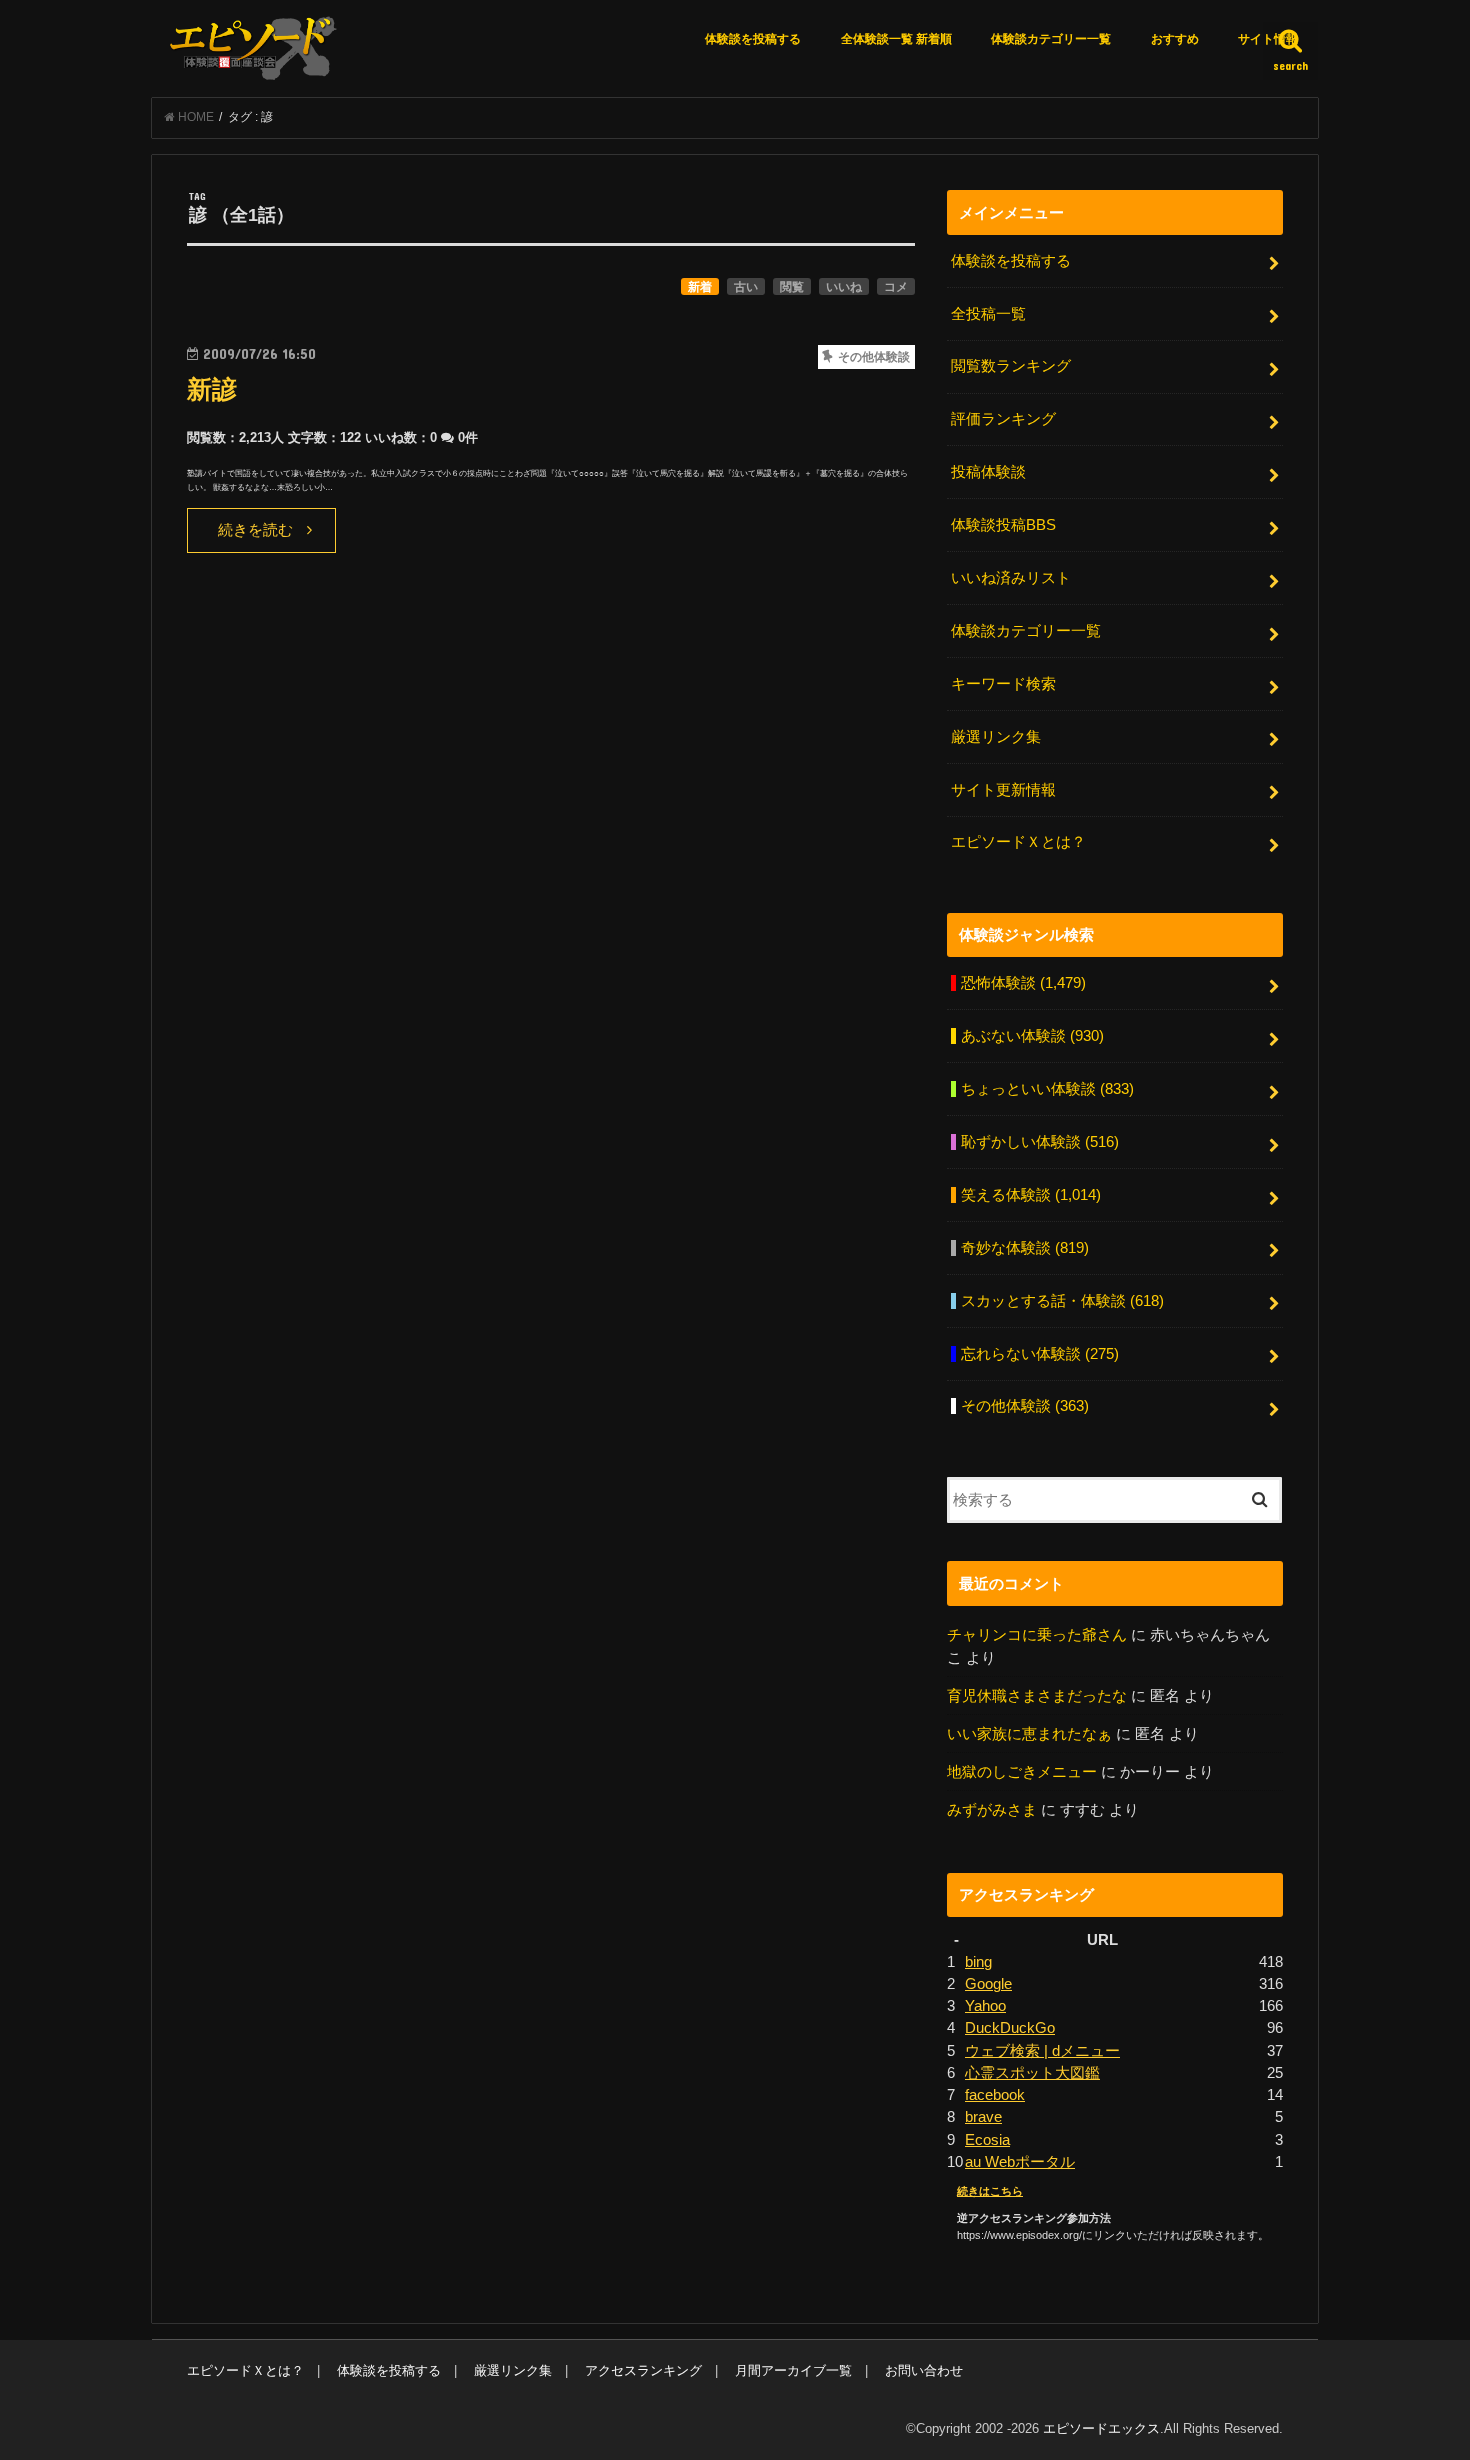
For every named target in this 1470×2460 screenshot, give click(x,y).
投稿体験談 (988, 472)
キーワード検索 (1003, 684)
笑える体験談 (1031, 1195)
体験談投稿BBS (1003, 525)
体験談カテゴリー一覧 (1051, 39)
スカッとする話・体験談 (1062, 1301)
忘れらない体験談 (1040, 1354)
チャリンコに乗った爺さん (1037, 1635)
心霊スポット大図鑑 (1032, 2073)
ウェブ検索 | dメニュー (1042, 2051)
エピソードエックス (1101, 2428)
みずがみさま (992, 1810)
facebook (995, 2095)
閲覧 (792, 287)
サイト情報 (1268, 39)
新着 (700, 287)
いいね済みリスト (1011, 578)
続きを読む (255, 530)
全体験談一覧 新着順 (896, 39)
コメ (896, 287)
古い (746, 287)
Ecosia (987, 2140)
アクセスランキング (643, 2370)
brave (983, 2117)
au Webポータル (1020, 2162)
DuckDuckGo (1010, 2028)
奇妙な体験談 (1025, 1248)
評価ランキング (1003, 419)
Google (988, 1984)
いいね (844, 287)
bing (978, 1962)
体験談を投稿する (753, 39)
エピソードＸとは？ (1018, 842)
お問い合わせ (924, 2370)
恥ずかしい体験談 (1040, 1142)
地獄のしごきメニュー (1022, 1772)
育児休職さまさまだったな (1037, 1696)
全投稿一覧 (988, 314)
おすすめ (1175, 39)
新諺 (212, 389)
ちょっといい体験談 (1047, 1089)
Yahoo (985, 2006)
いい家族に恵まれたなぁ (1029, 1734)
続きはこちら (990, 2191)
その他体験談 (1025, 1406)
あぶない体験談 (1032, 1036)
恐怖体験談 (1023, 983)
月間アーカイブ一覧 (793, 2370)
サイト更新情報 (1003, 790)
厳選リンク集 (996, 737)
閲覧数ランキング (1011, 366)
